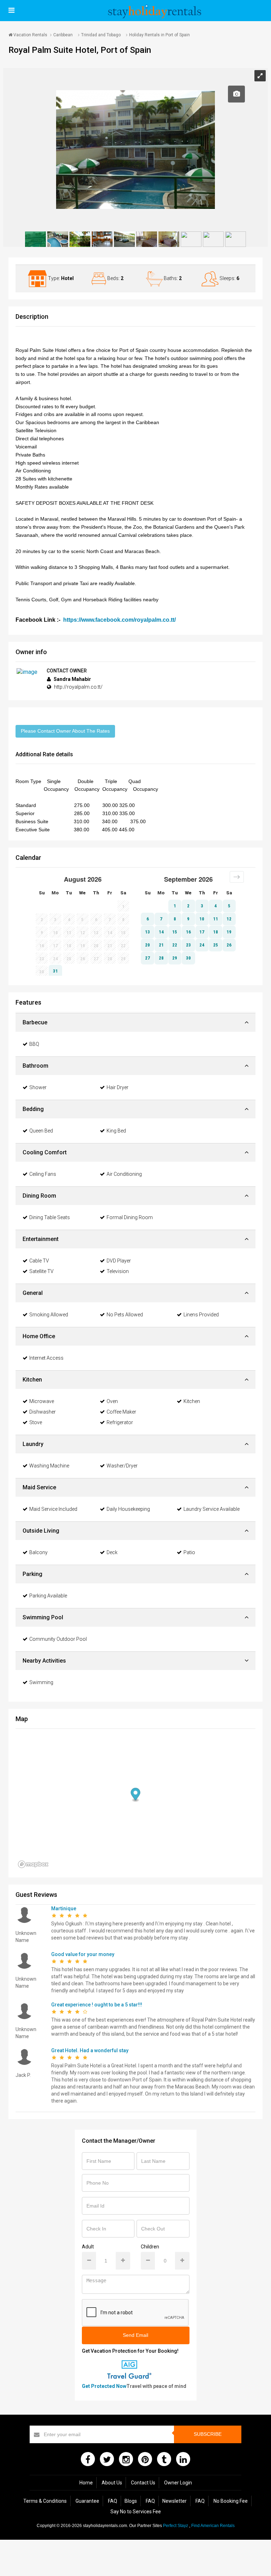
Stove (36, 1422)
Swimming (41, 1682)
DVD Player (119, 1261)
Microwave (42, 1401)
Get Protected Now (104, 2386)
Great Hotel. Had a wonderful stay (90, 2050)
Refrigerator (120, 1422)
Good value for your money (83, 1954)
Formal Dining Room (130, 1217)
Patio (189, 1552)
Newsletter (174, 2501)
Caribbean (63, 35)
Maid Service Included (53, 1509)
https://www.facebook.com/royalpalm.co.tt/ (119, 620)
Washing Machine (49, 1466)
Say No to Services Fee (136, 2512)
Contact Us (143, 2483)
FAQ (113, 2501)
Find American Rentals (213, 2526)
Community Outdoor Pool (58, 1639)
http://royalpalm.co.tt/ (78, 687)
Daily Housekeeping (128, 1509)
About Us (112, 2483)
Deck (112, 1552)
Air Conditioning (124, 1174)
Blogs (131, 2501)
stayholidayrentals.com (105, 2526)
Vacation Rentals (30, 35)
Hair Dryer (118, 1087)
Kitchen (192, 1401)
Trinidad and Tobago (101, 35)
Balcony (38, 1552)
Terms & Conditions (45, 2501)
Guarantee (87, 2501)
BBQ (34, 1044)
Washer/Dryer (122, 1466)
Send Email (135, 2335)
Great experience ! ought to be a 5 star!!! (97, 2005)
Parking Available (48, 1596)
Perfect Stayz (176, 2526)
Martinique (64, 1908)
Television (118, 1271)
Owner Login (178, 2483)
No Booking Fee (231, 2501)
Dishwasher (43, 1412)
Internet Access (46, 1358)
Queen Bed (41, 1131)
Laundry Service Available (212, 1509)
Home (86, 2483)
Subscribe (208, 2434)
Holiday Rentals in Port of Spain (159, 35)
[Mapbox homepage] (33, 1864)
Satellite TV (41, 1271)
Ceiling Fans (43, 1174)
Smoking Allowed (49, 1315)
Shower (38, 1087)
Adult (88, 2247)
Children (150, 2247)
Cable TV (39, 1261)
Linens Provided (201, 1315)
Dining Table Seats (50, 1217)
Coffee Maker (121, 1412)
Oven (112, 1401)
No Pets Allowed (125, 1315)
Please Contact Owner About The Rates (65, 731)
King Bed (116, 1131)
